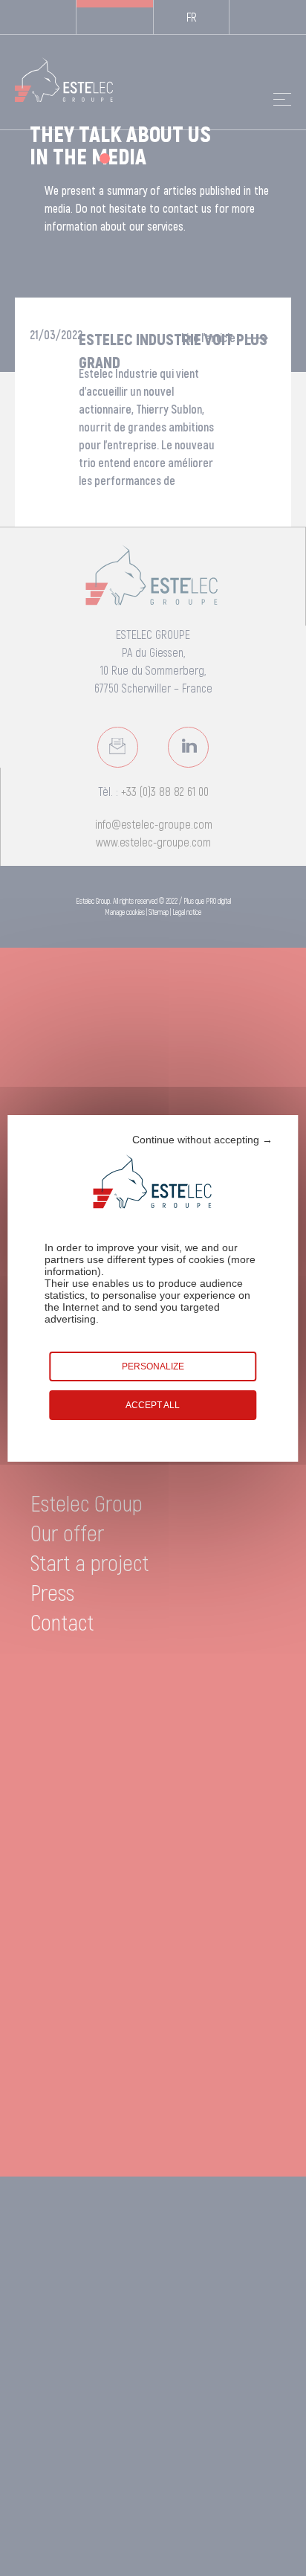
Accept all (153, 1405)
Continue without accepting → (202, 1140)
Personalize (153, 1366)
